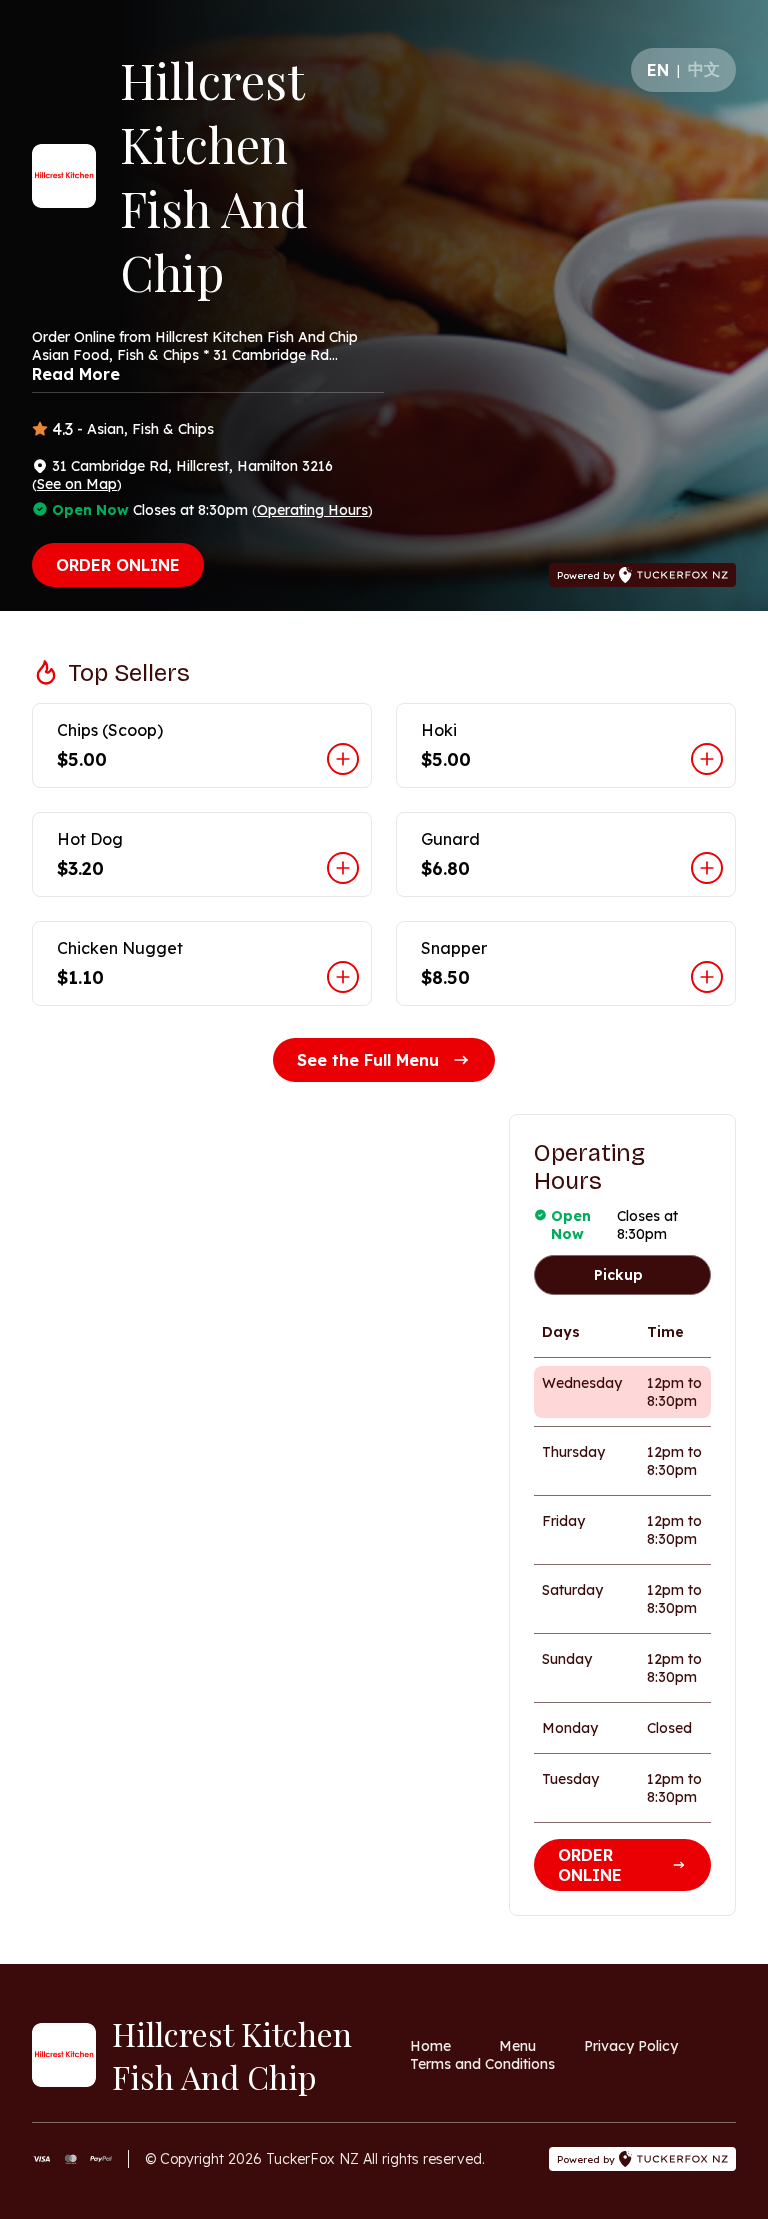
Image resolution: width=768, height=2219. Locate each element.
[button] (202, 745)
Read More (76, 374)
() (77, 484)
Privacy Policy (631, 2046)
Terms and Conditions (482, 2064)
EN (658, 70)
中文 (704, 69)
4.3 (62, 429)
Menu (517, 2046)
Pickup (618, 1275)
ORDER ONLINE (118, 565)
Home (430, 2046)
